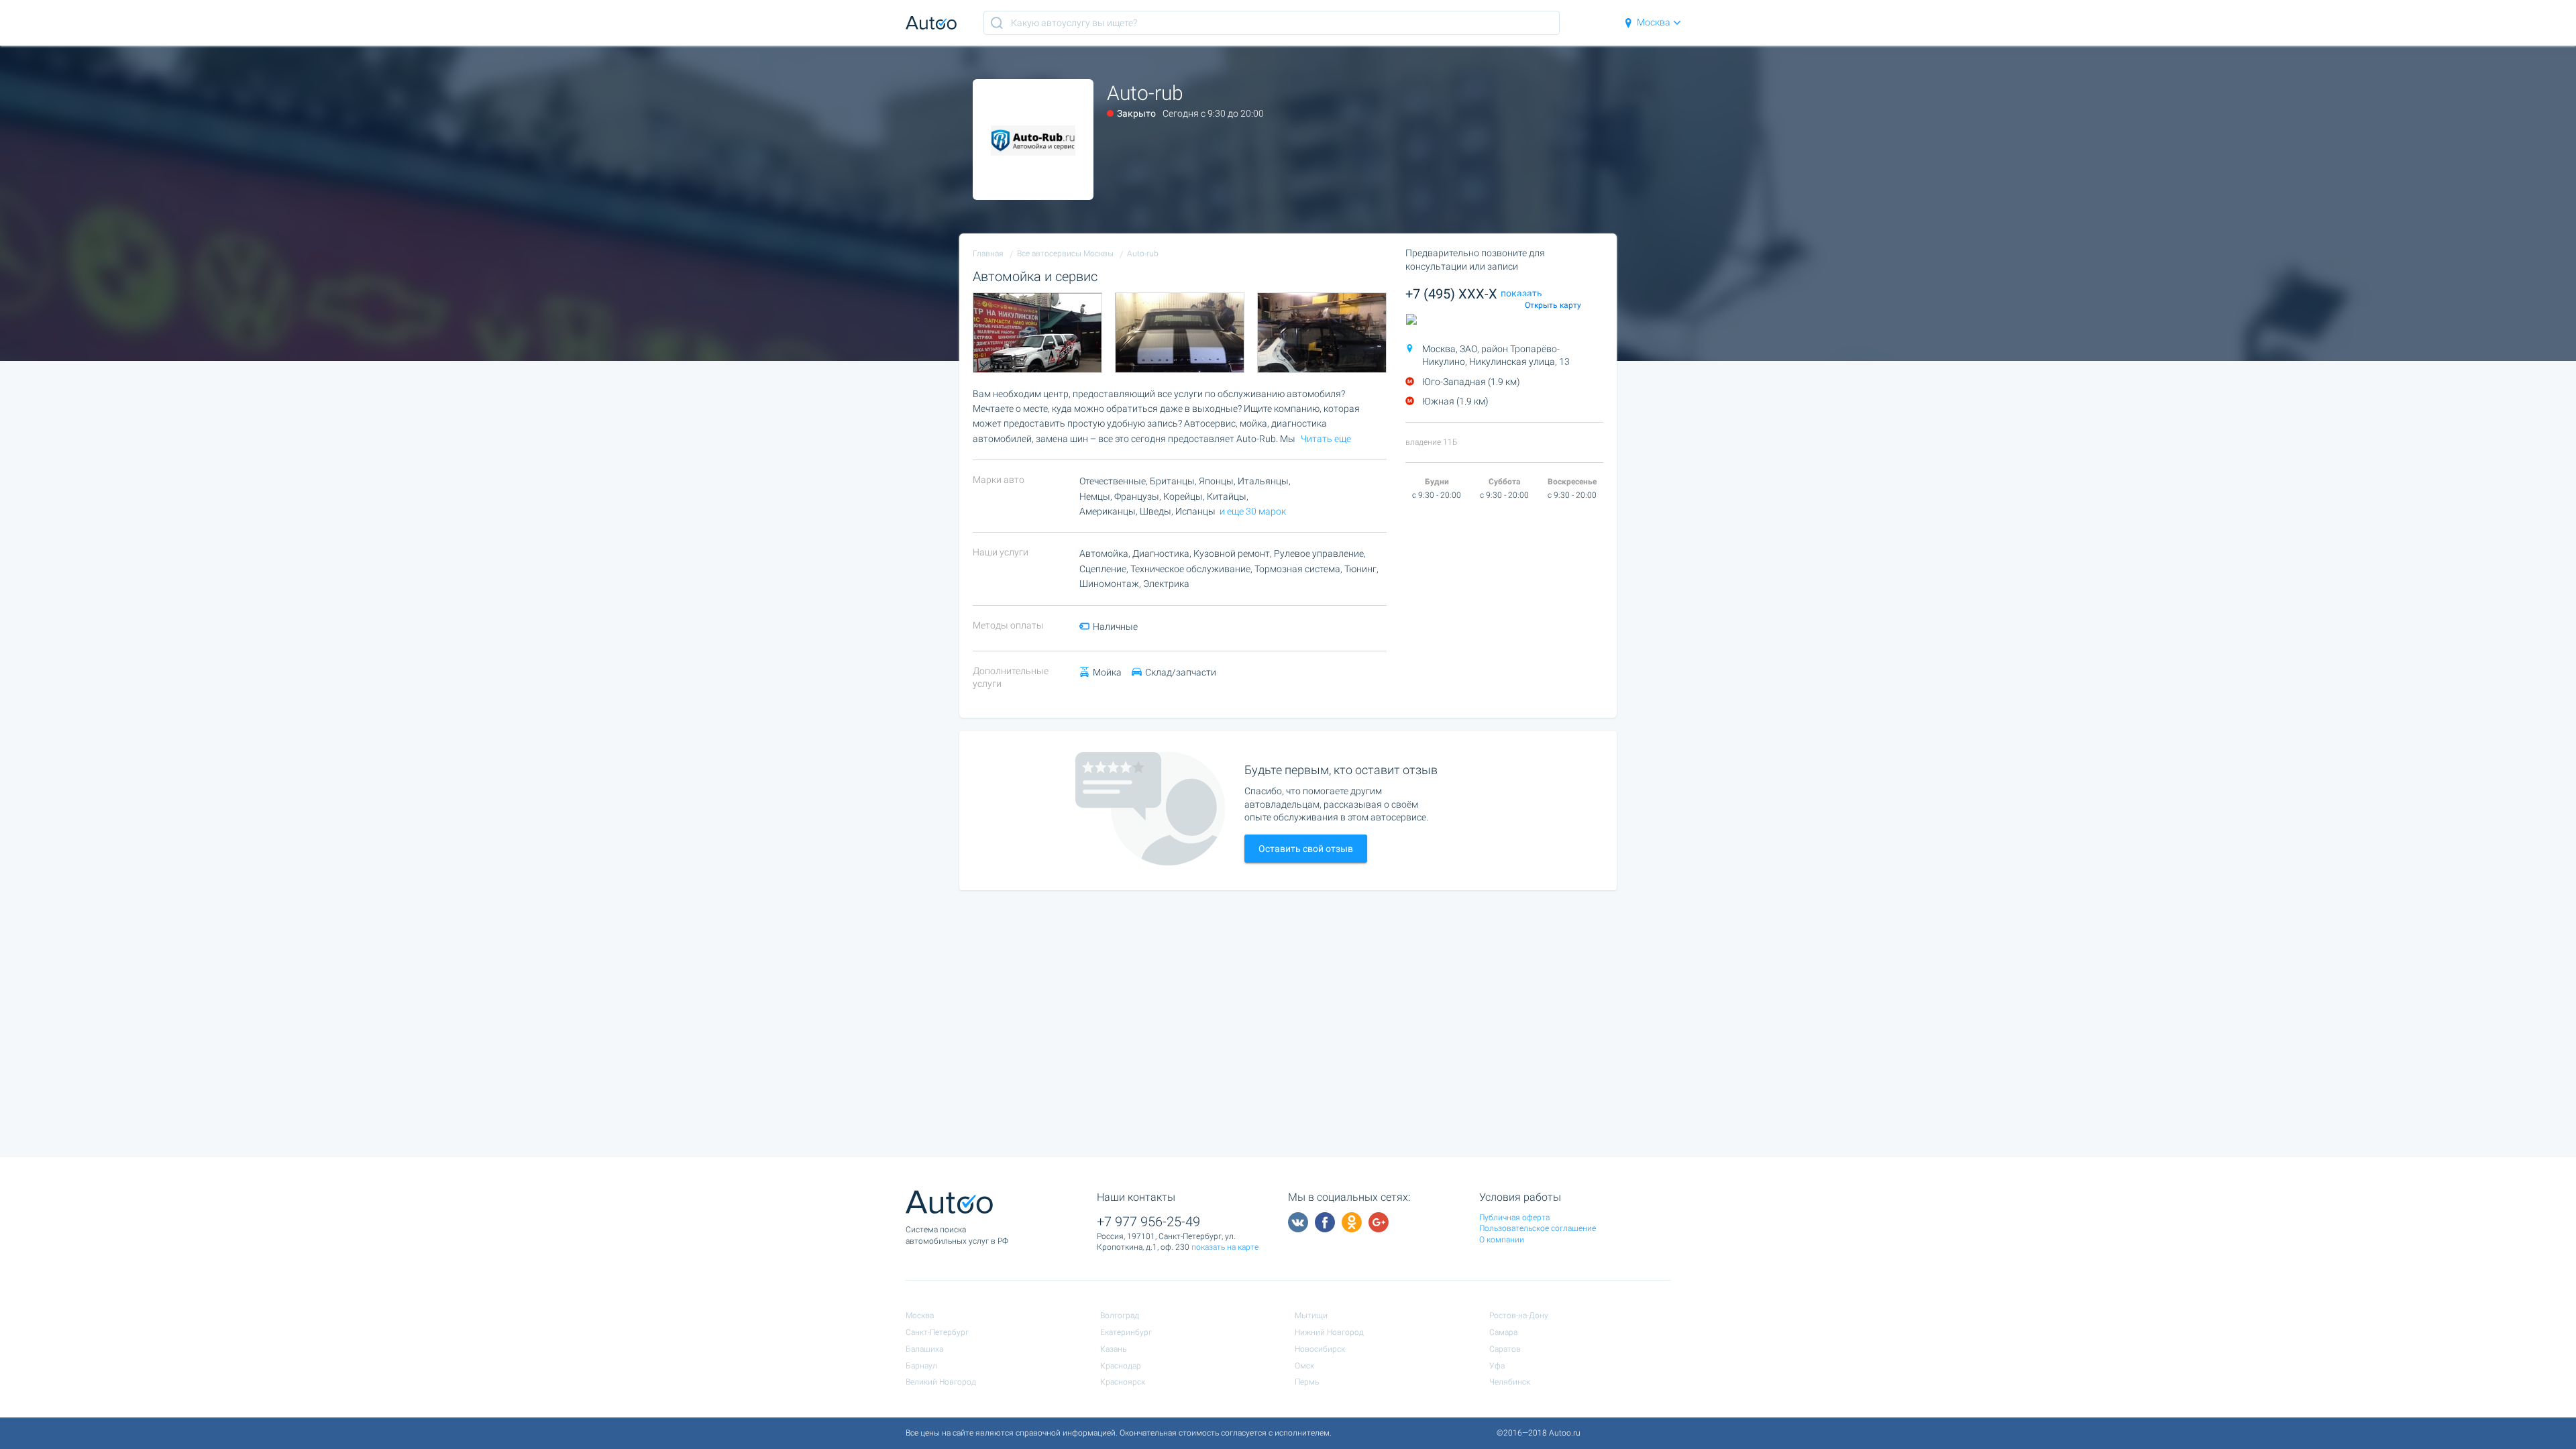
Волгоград (1120, 1316)
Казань (1113, 1349)
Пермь (1307, 1382)
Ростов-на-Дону (1519, 1316)
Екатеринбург (1126, 1332)
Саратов (1505, 1349)
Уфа (1497, 1366)
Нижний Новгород (1329, 1332)
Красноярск (1123, 1382)
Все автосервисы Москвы (1065, 254)
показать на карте (1225, 1247)
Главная (988, 254)
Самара (1503, 1332)
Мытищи (1311, 1316)
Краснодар (1121, 1366)
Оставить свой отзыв (1306, 849)
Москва (1654, 22)
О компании (1502, 1240)
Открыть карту (1553, 305)
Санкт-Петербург (937, 1332)
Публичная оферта (1514, 1218)
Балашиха (924, 1349)
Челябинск (1510, 1382)
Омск (1304, 1366)
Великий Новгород (941, 1382)
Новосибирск (1320, 1349)
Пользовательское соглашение (1538, 1228)
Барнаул (921, 1366)
